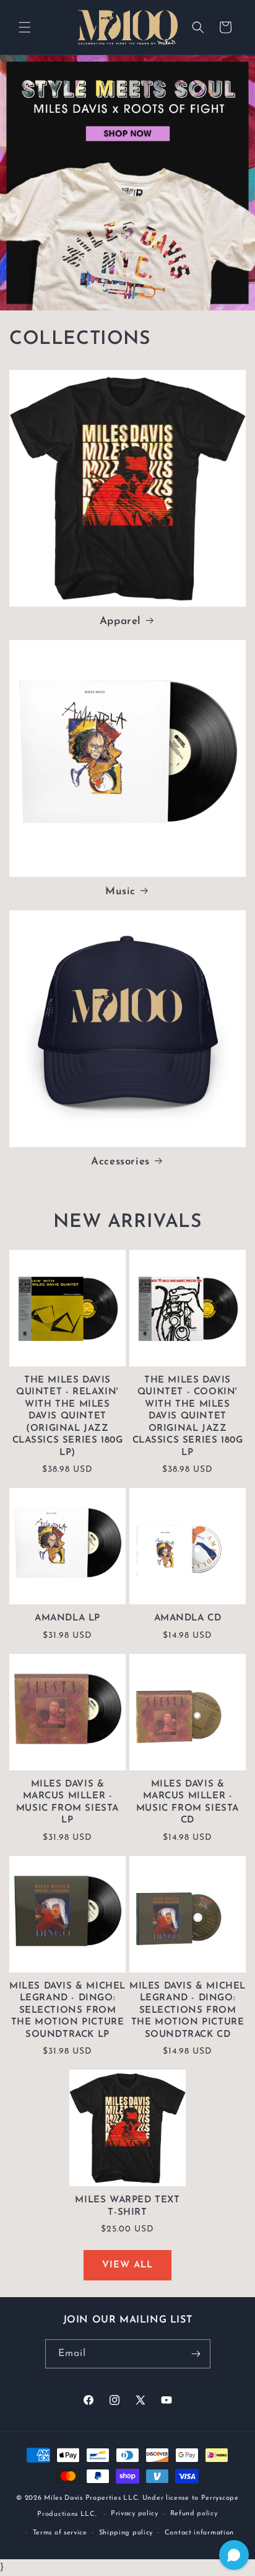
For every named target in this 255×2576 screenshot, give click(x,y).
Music (120, 891)
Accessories (120, 1162)
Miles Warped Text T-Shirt (127, 2206)
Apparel (120, 621)
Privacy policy (135, 2514)
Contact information (199, 2533)
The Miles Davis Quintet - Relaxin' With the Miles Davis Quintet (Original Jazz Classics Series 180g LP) (68, 1417)
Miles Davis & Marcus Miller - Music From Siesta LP (67, 1803)
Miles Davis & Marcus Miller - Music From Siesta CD (188, 1803)
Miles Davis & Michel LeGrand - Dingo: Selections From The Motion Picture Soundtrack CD (188, 2011)
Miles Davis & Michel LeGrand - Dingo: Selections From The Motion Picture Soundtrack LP (67, 2011)
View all (127, 2265)
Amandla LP (67, 1618)
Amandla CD (188, 1618)
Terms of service (60, 2533)
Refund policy (194, 2514)
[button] (25, 27)
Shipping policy (126, 2533)
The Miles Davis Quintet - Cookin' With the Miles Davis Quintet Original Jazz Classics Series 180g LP (188, 1417)
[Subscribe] (196, 2354)
